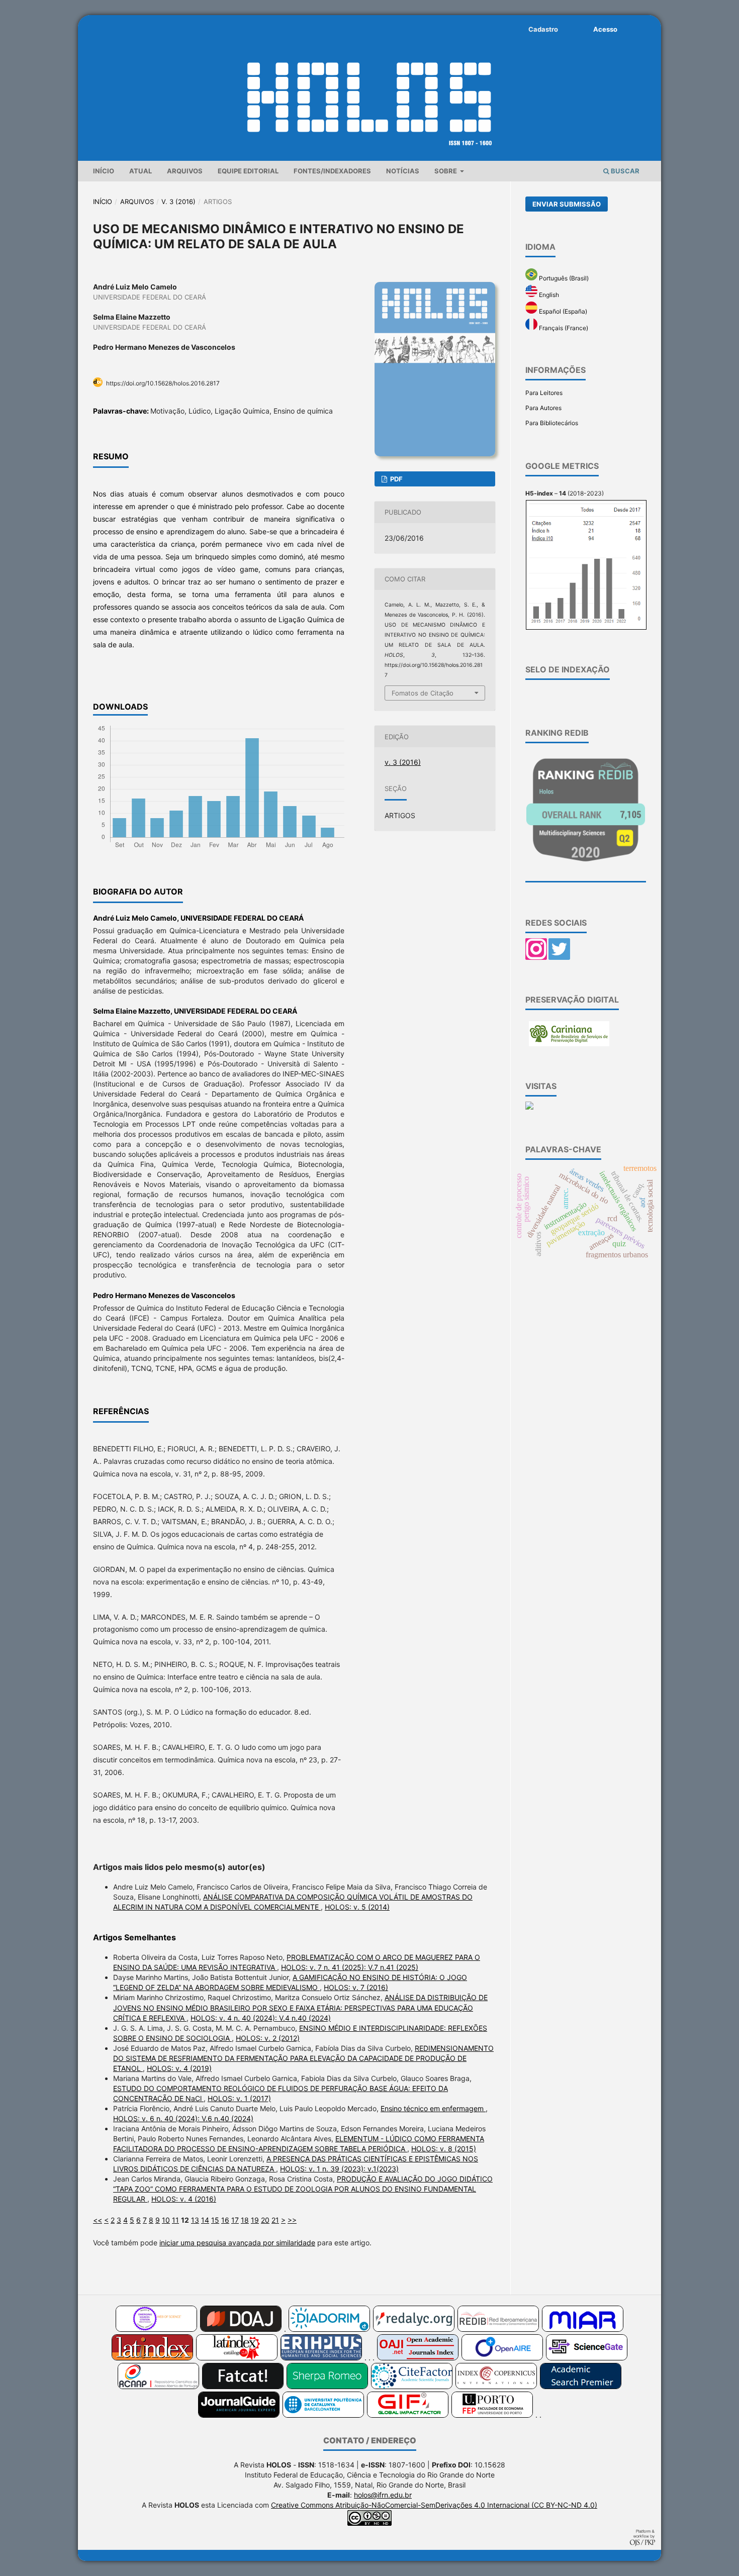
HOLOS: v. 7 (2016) (356, 1987)
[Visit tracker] (529, 1107)
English (548, 295)
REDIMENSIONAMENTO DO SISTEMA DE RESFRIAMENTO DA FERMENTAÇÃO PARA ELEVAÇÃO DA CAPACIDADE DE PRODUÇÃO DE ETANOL (303, 2058)
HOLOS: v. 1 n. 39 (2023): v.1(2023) (339, 2169)
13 (195, 2220)
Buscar (624, 171)
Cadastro (543, 29)
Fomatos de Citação (423, 693)
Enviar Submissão (567, 204)
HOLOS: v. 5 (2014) (357, 1907)
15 (215, 2220)
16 (225, 2220)
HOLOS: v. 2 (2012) (268, 2038)
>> (292, 2220)
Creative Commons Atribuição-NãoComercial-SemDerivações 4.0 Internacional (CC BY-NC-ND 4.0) (434, 2505)
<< (98, 2220)
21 (275, 2220)
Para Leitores (544, 393)
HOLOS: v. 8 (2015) (444, 2149)
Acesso (605, 29)
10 (166, 2220)
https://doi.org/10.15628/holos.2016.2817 (163, 383)
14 (205, 2220)
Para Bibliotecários (552, 423)
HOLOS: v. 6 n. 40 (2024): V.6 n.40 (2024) (183, 2118)
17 (235, 2220)
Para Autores (543, 408)
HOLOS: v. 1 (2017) (239, 2098)
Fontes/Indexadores (332, 171)
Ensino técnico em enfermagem (433, 2108)
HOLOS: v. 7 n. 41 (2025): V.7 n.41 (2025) (350, 1967)
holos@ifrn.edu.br (383, 2495)
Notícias (403, 171)
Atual (141, 171)
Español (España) (562, 311)
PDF (396, 479)
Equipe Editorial (248, 171)
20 (265, 2220)
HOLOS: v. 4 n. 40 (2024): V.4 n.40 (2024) (261, 2018)
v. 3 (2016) (178, 202)
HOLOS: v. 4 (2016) (184, 2199)
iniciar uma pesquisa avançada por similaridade (237, 2243)
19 (255, 2220)
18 (245, 2220)
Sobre (446, 171)
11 (175, 2220)
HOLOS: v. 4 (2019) (179, 2068)
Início (104, 171)
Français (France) (563, 328)
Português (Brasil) (563, 278)
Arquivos (185, 171)
